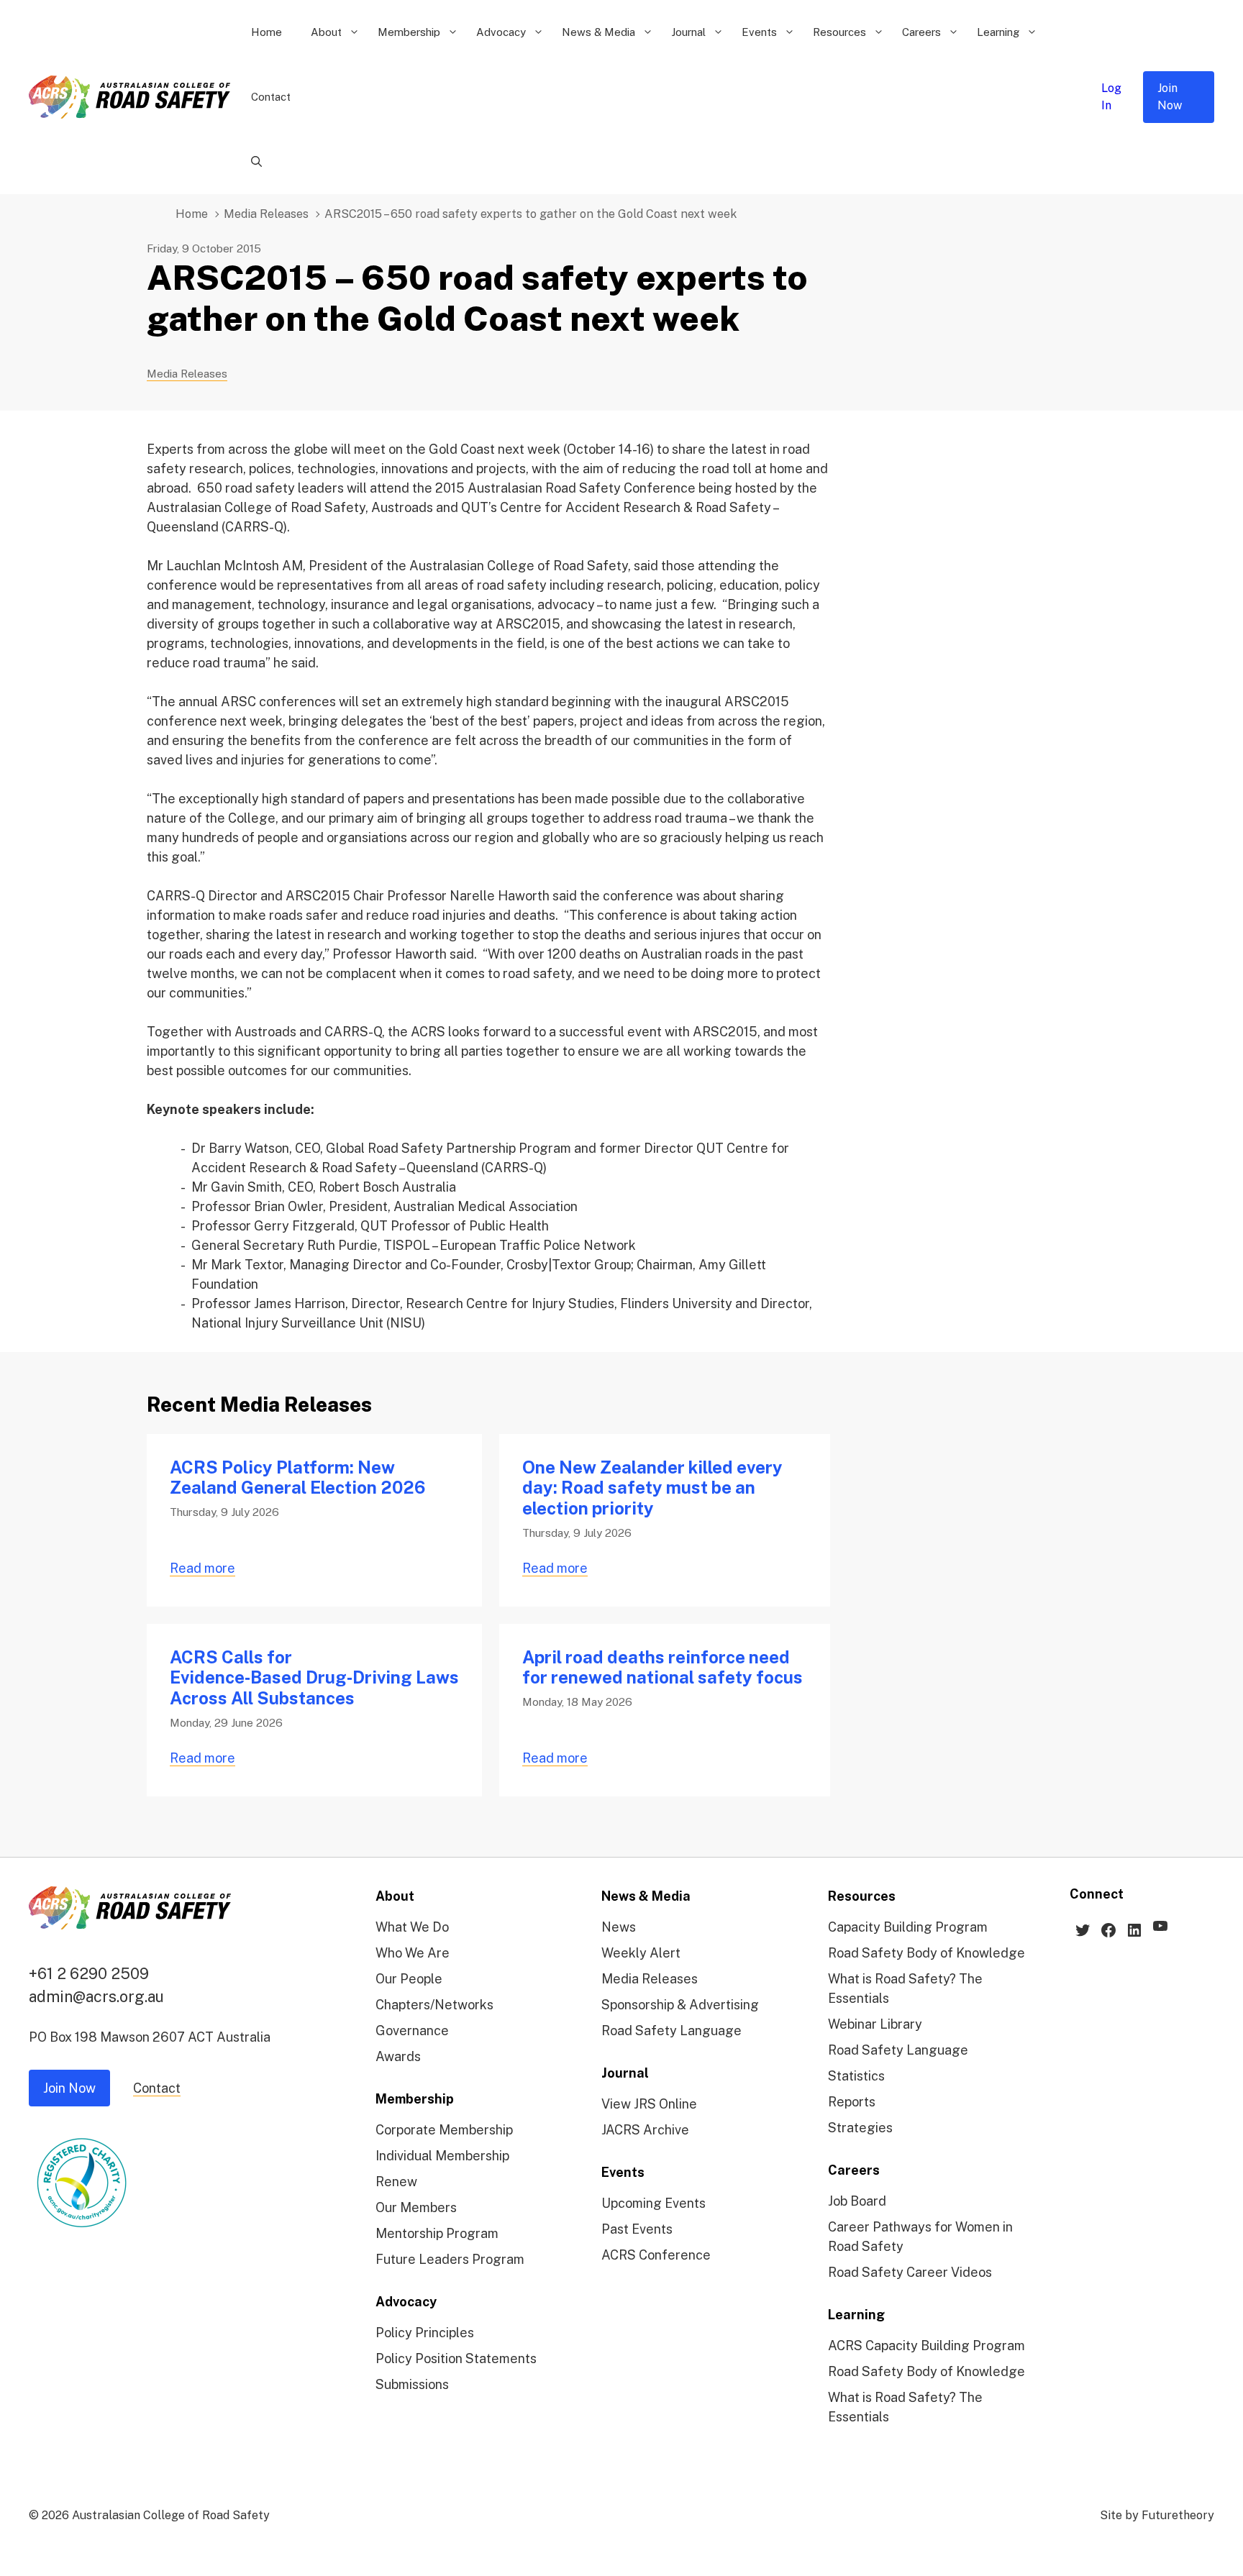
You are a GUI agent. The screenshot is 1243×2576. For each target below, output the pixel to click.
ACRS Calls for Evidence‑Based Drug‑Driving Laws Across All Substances (314, 1678)
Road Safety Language (671, 2031)
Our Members (416, 2207)
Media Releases (266, 214)
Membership (409, 32)
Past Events (637, 2229)
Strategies (860, 2128)
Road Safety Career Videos (910, 2272)
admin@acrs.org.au (96, 1996)
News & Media (598, 32)
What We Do (412, 1927)
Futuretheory (1178, 2515)
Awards (398, 2056)
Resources (839, 32)
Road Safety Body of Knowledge (926, 1953)
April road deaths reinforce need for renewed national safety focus (663, 1667)
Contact (271, 97)
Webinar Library (875, 2024)
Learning (998, 32)
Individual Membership (442, 2156)
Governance (412, 2031)
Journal (688, 32)
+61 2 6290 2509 (89, 1973)
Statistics (856, 2076)
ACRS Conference (656, 2255)
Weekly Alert (641, 1953)
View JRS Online (649, 2104)
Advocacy (501, 32)
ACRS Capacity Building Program (926, 2346)
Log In (1111, 97)
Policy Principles (425, 2333)
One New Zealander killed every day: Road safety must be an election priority (652, 1488)
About (326, 32)
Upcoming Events (654, 2203)
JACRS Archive (645, 2130)
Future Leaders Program (450, 2259)
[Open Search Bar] (256, 162)
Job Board (857, 2201)
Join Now (1170, 97)
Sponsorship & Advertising (680, 2005)
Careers (921, 32)
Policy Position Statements (456, 2358)
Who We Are (413, 1953)
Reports (852, 2102)
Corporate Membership (444, 2130)
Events (759, 32)
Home (267, 32)
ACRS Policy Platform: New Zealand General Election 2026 (297, 1477)
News (619, 1927)
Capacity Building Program (908, 1927)
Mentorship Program (437, 2233)
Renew (396, 2182)
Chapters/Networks (434, 2005)
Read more (202, 1568)
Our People (409, 1979)
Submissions (412, 2384)
